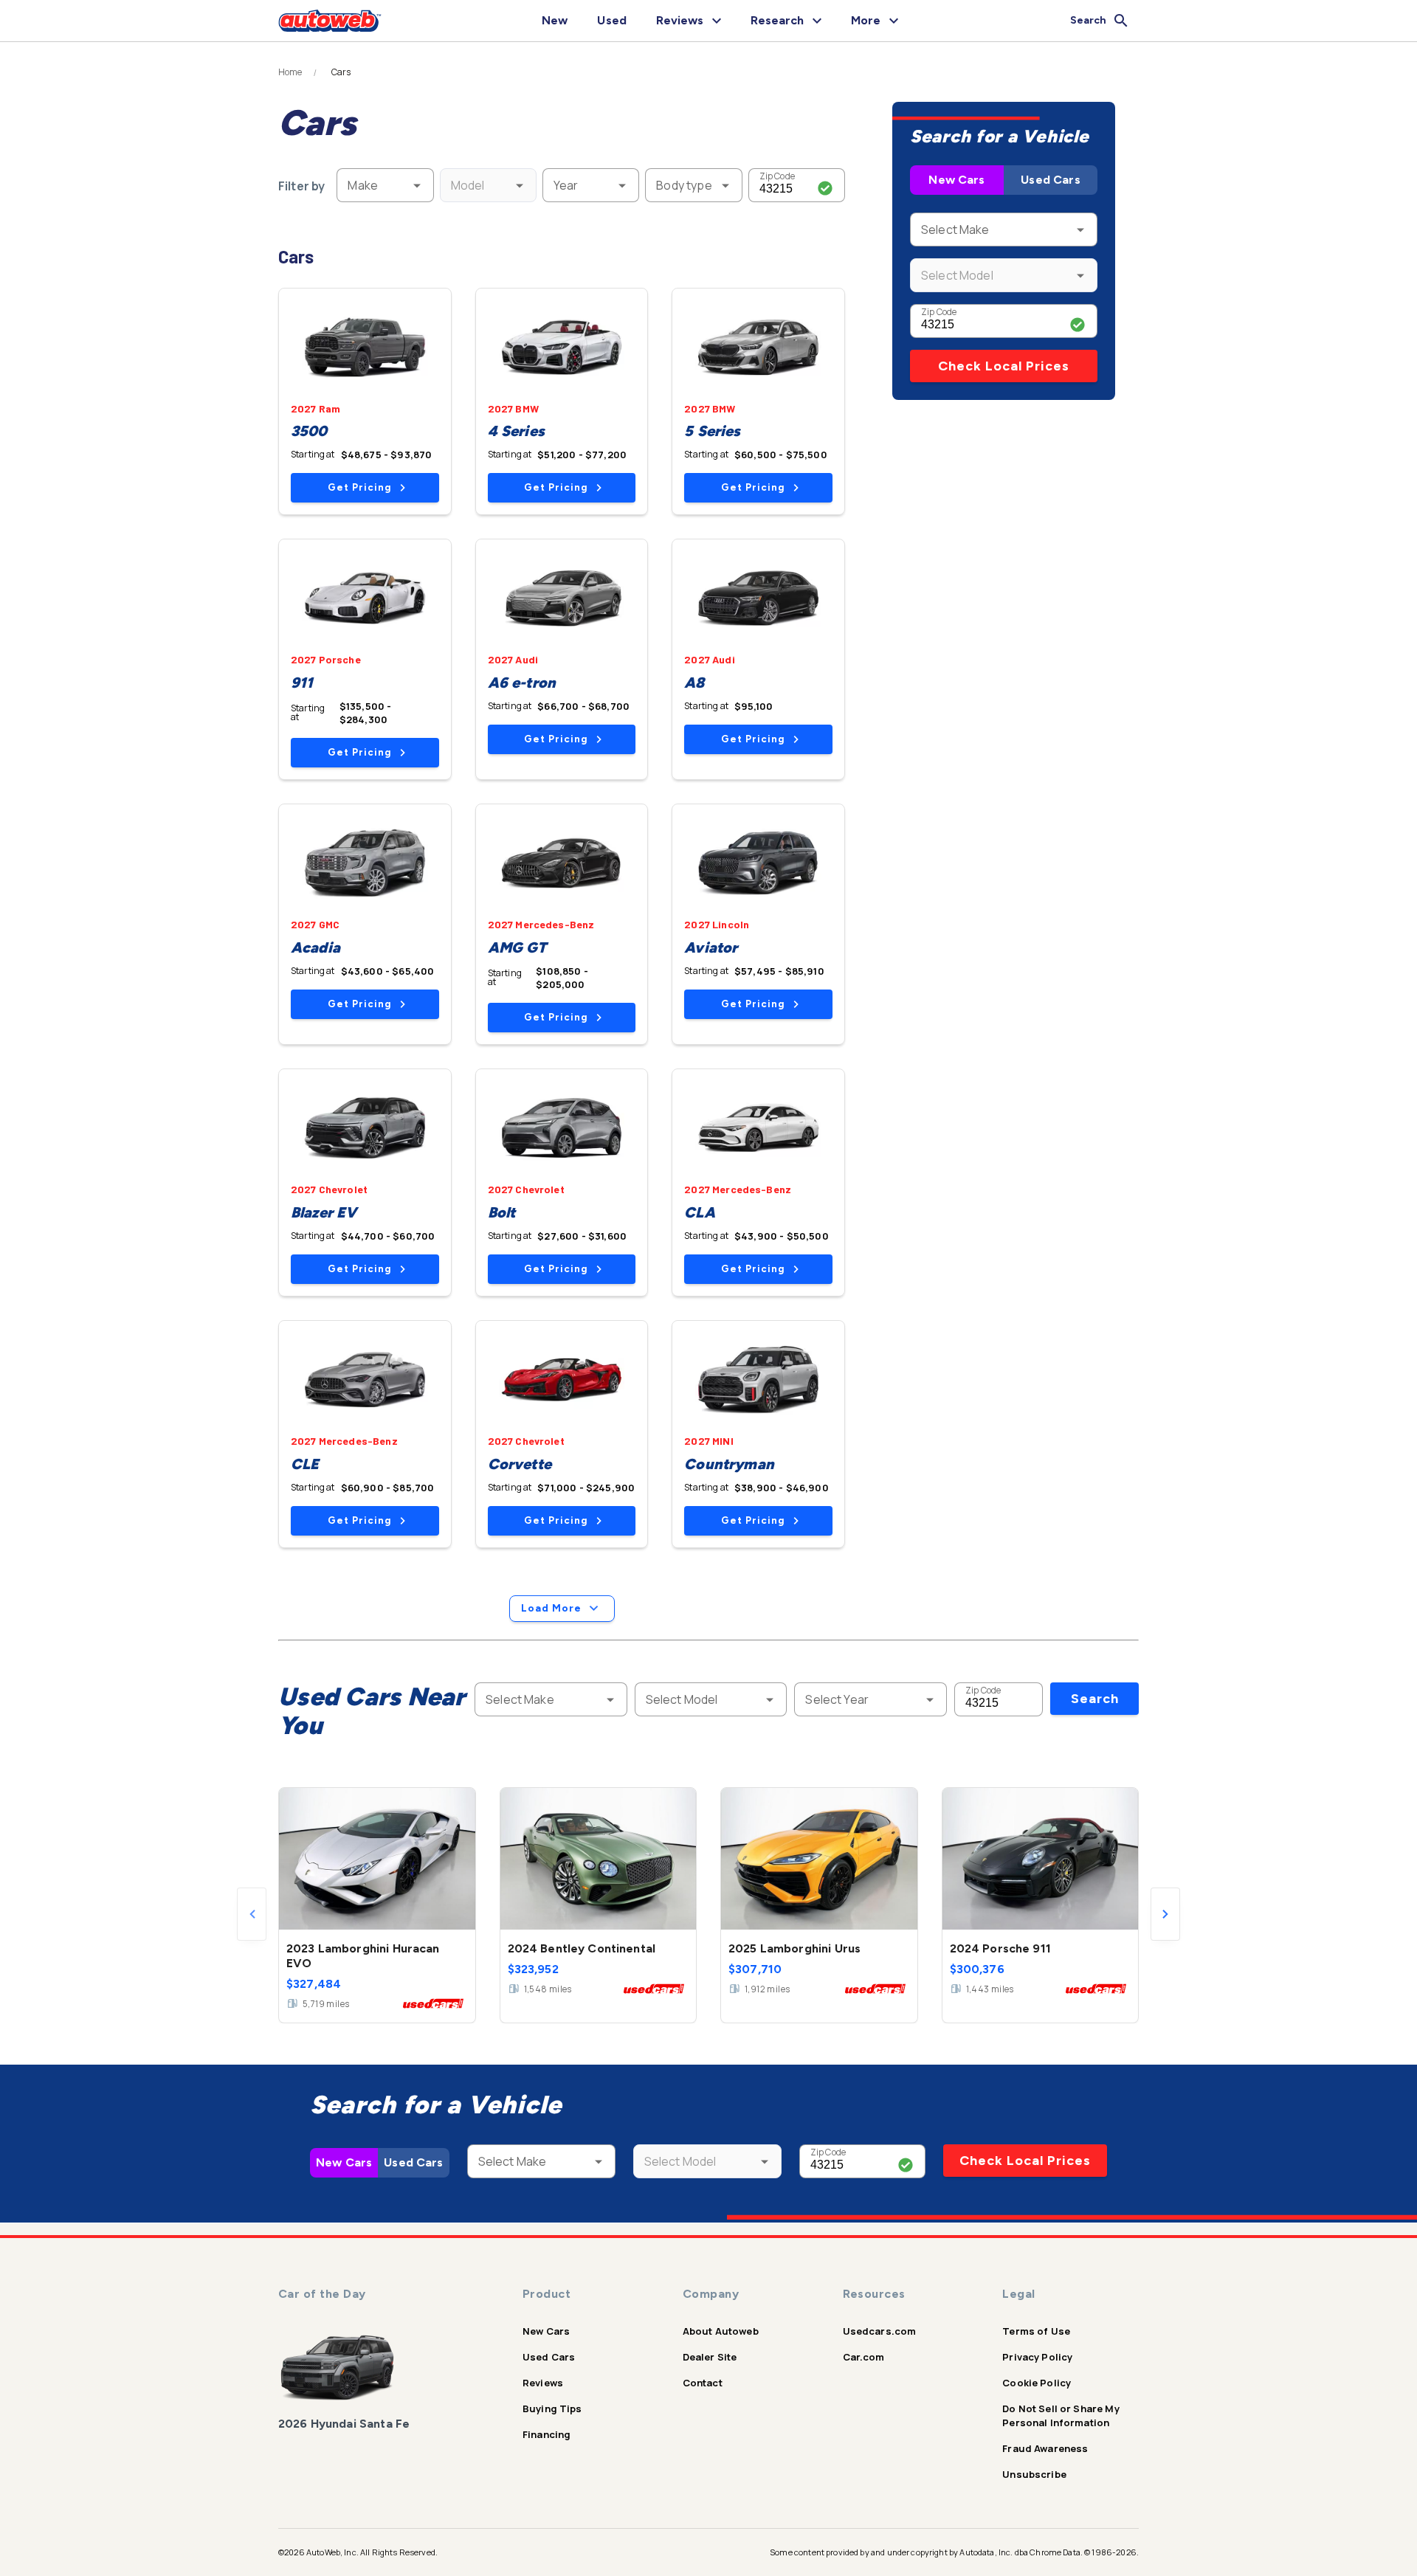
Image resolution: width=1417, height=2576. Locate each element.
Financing (547, 2434)
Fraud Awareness (1045, 2448)
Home (290, 72)
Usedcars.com (880, 2331)
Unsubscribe (1034, 2474)
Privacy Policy (1037, 2357)
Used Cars (1050, 180)
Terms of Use (1036, 2331)
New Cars (956, 180)
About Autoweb (721, 2331)
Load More (551, 1608)
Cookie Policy (1037, 2383)
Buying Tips (552, 2408)
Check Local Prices (1004, 366)
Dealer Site (710, 2357)
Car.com (864, 2357)
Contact (703, 2383)
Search (1095, 1699)
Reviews (543, 2383)
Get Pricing (359, 487)
